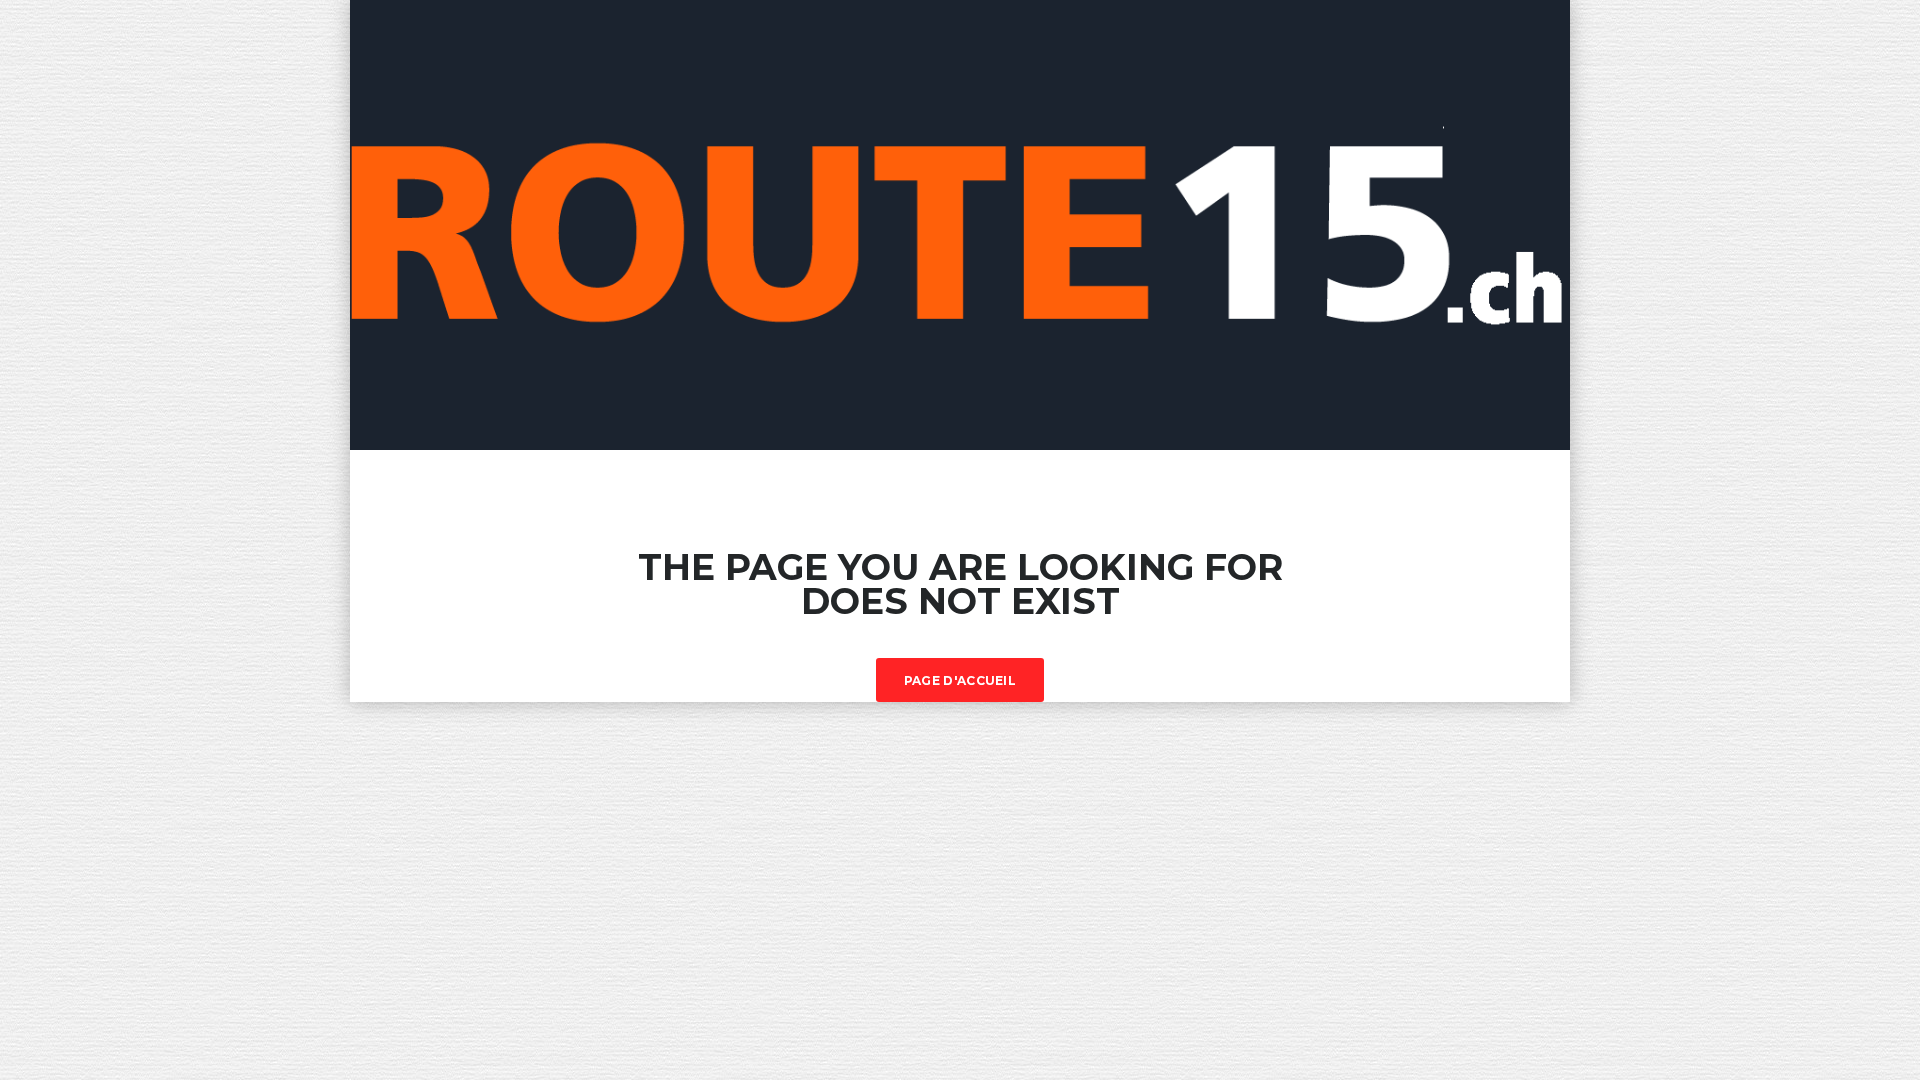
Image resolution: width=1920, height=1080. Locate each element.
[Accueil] (960, 223)
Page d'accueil (960, 680)
